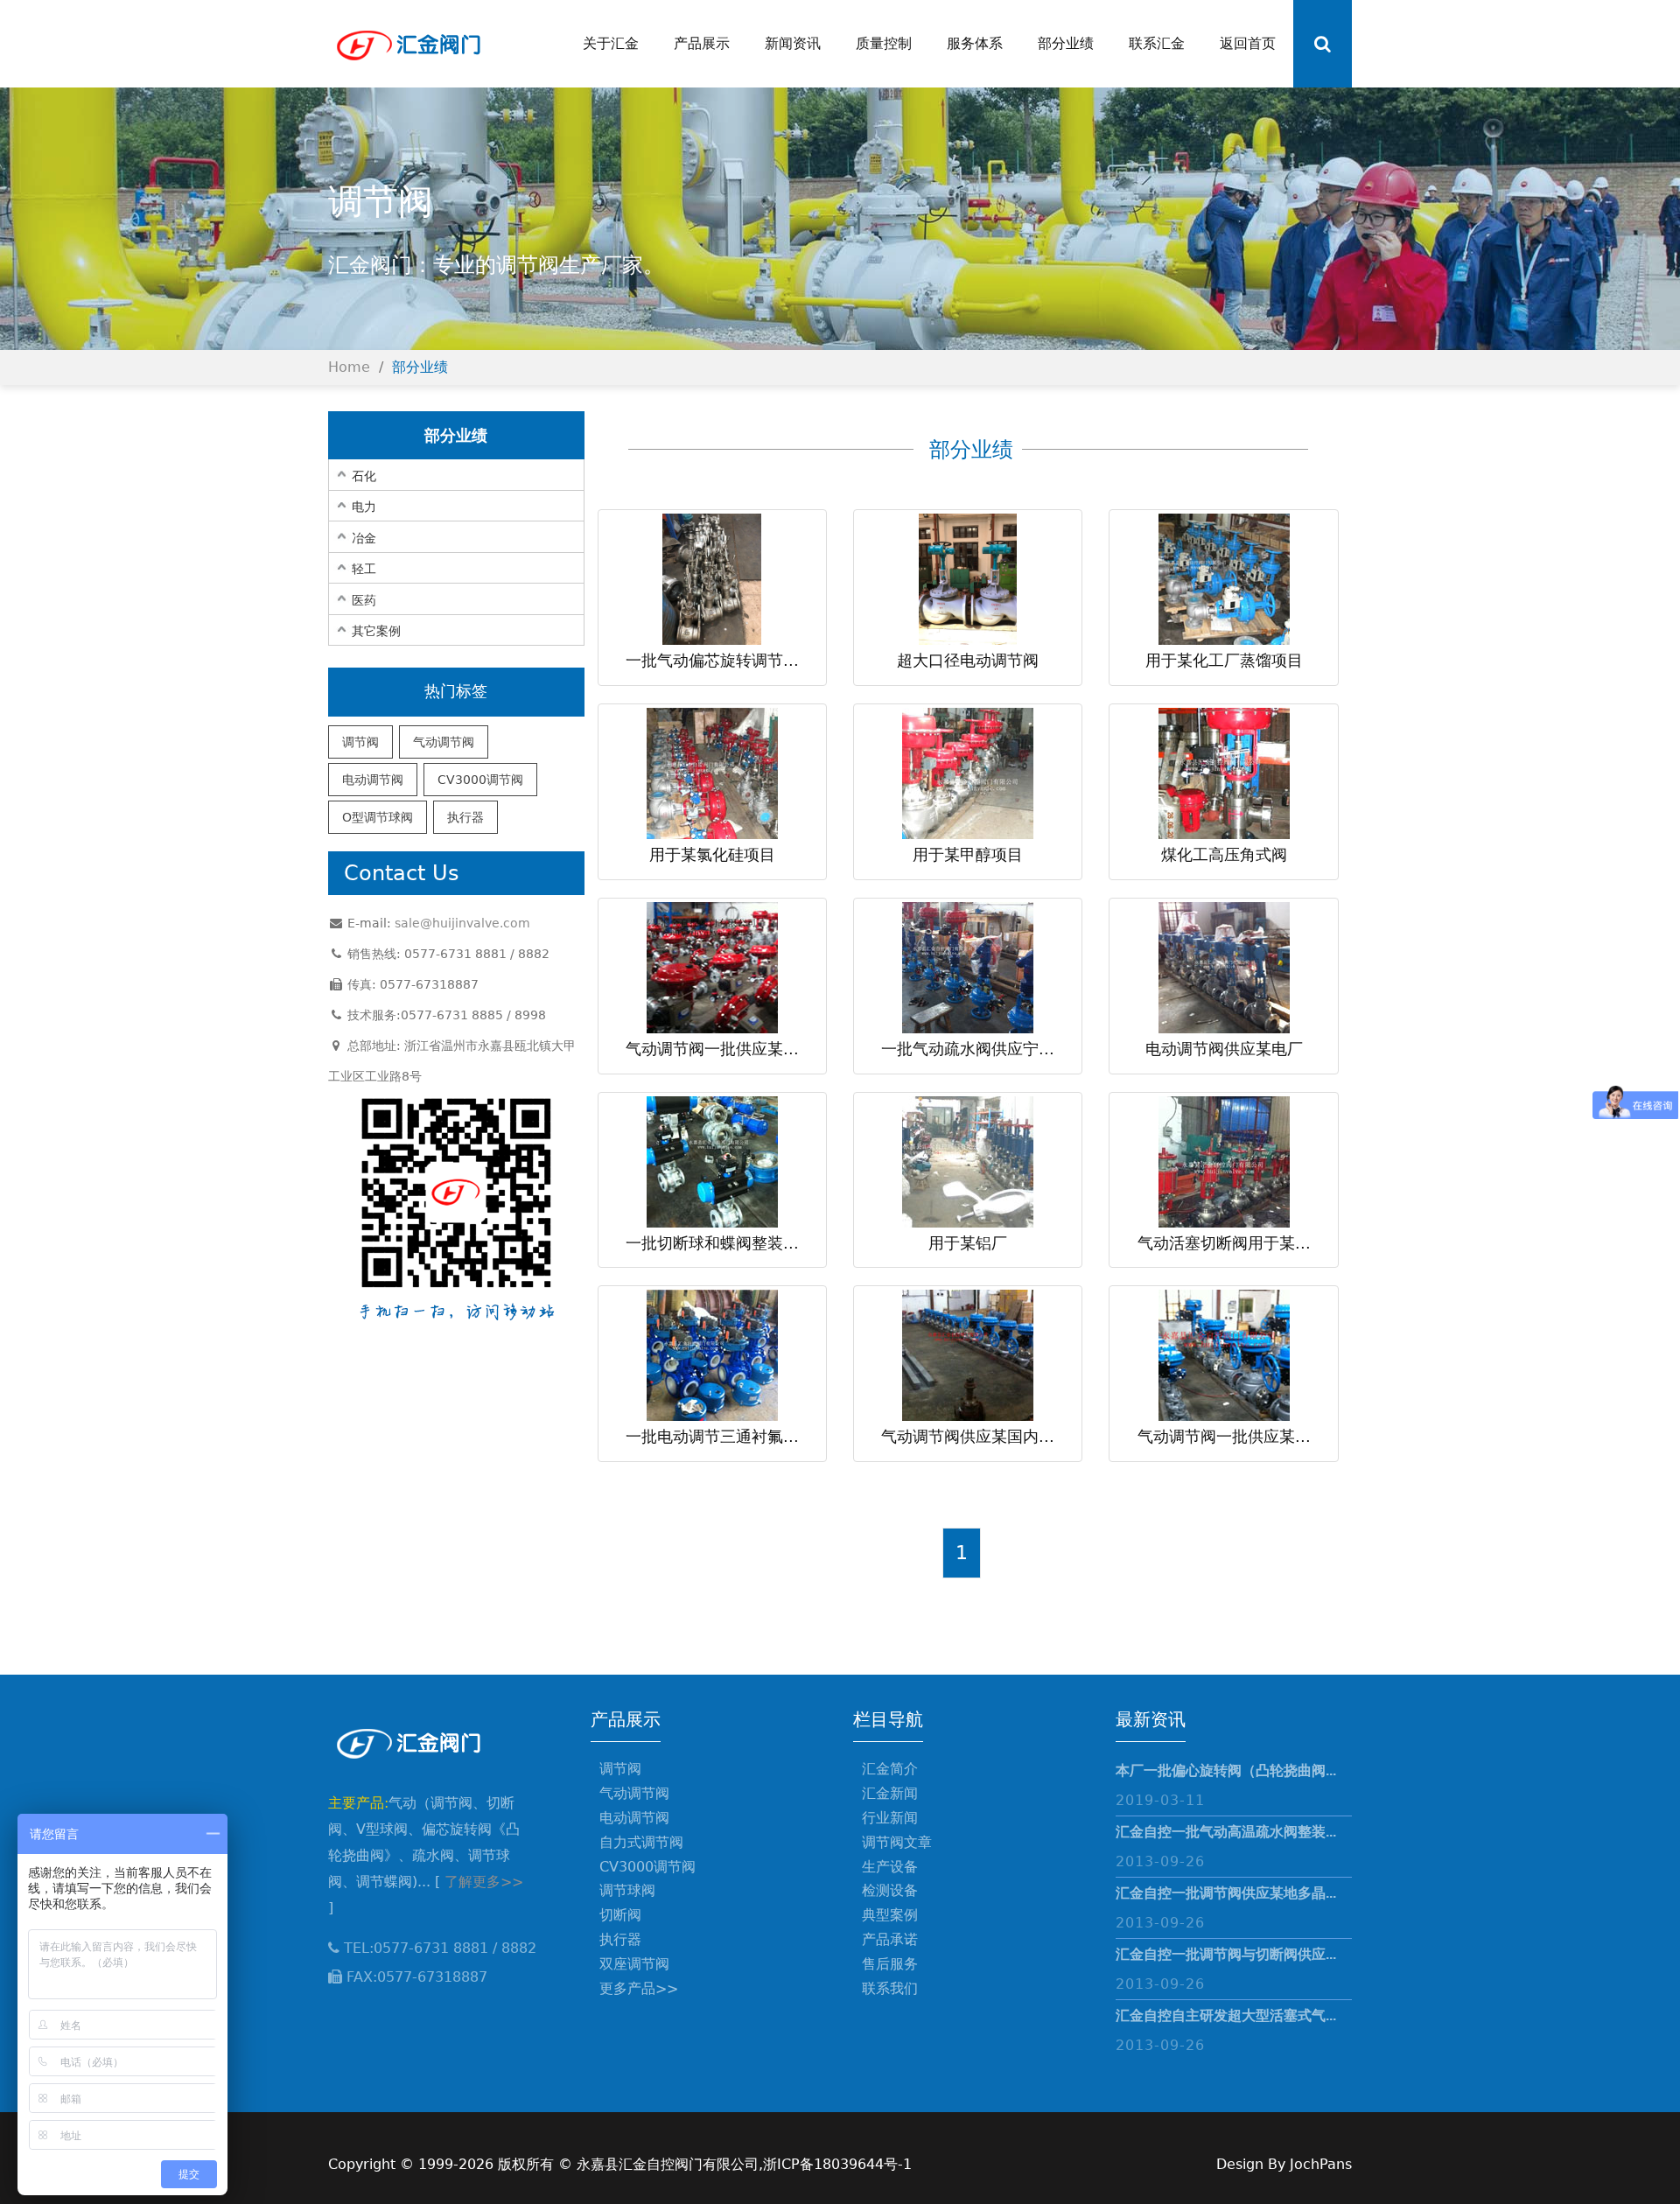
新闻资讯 (793, 43)
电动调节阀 (373, 780)
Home (349, 367)
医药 (364, 600)
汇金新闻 (890, 1793)
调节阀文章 (897, 1842)
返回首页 (1248, 43)
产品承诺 (890, 1939)
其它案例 (376, 631)
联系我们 (890, 1988)
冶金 (364, 538)
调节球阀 (627, 1890)
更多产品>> (639, 1988)
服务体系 (975, 43)
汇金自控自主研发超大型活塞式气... (1226, 2015)
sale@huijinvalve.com (462, 923)
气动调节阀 (444, 742)
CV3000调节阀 (480, 780)
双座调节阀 (634, 1964)
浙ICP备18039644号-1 (837, 2164)
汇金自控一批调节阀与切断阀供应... (1226, 1954)
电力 (364, 507)
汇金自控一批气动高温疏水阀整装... (1226, 1832)
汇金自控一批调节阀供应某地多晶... (1226, 1893)
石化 (364, 476)
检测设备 (890, 1890)
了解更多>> (484, 1882)
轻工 (364, 569)
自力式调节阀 (641, 1842)
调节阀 (360, 742)
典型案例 (890, 1915)
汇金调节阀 (407, 44)
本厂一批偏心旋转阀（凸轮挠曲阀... (1226, 1770)
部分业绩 (1066, 43)
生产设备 (890, 1867)
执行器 (465, 817)
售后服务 (890, 1964)
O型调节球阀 (378, 817)
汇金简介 (890, 1769)
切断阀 (620, 1915)
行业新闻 (890, 1818)
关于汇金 (611, 43)
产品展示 (702, 43)
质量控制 (884, 43)
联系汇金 (1157, 43)
